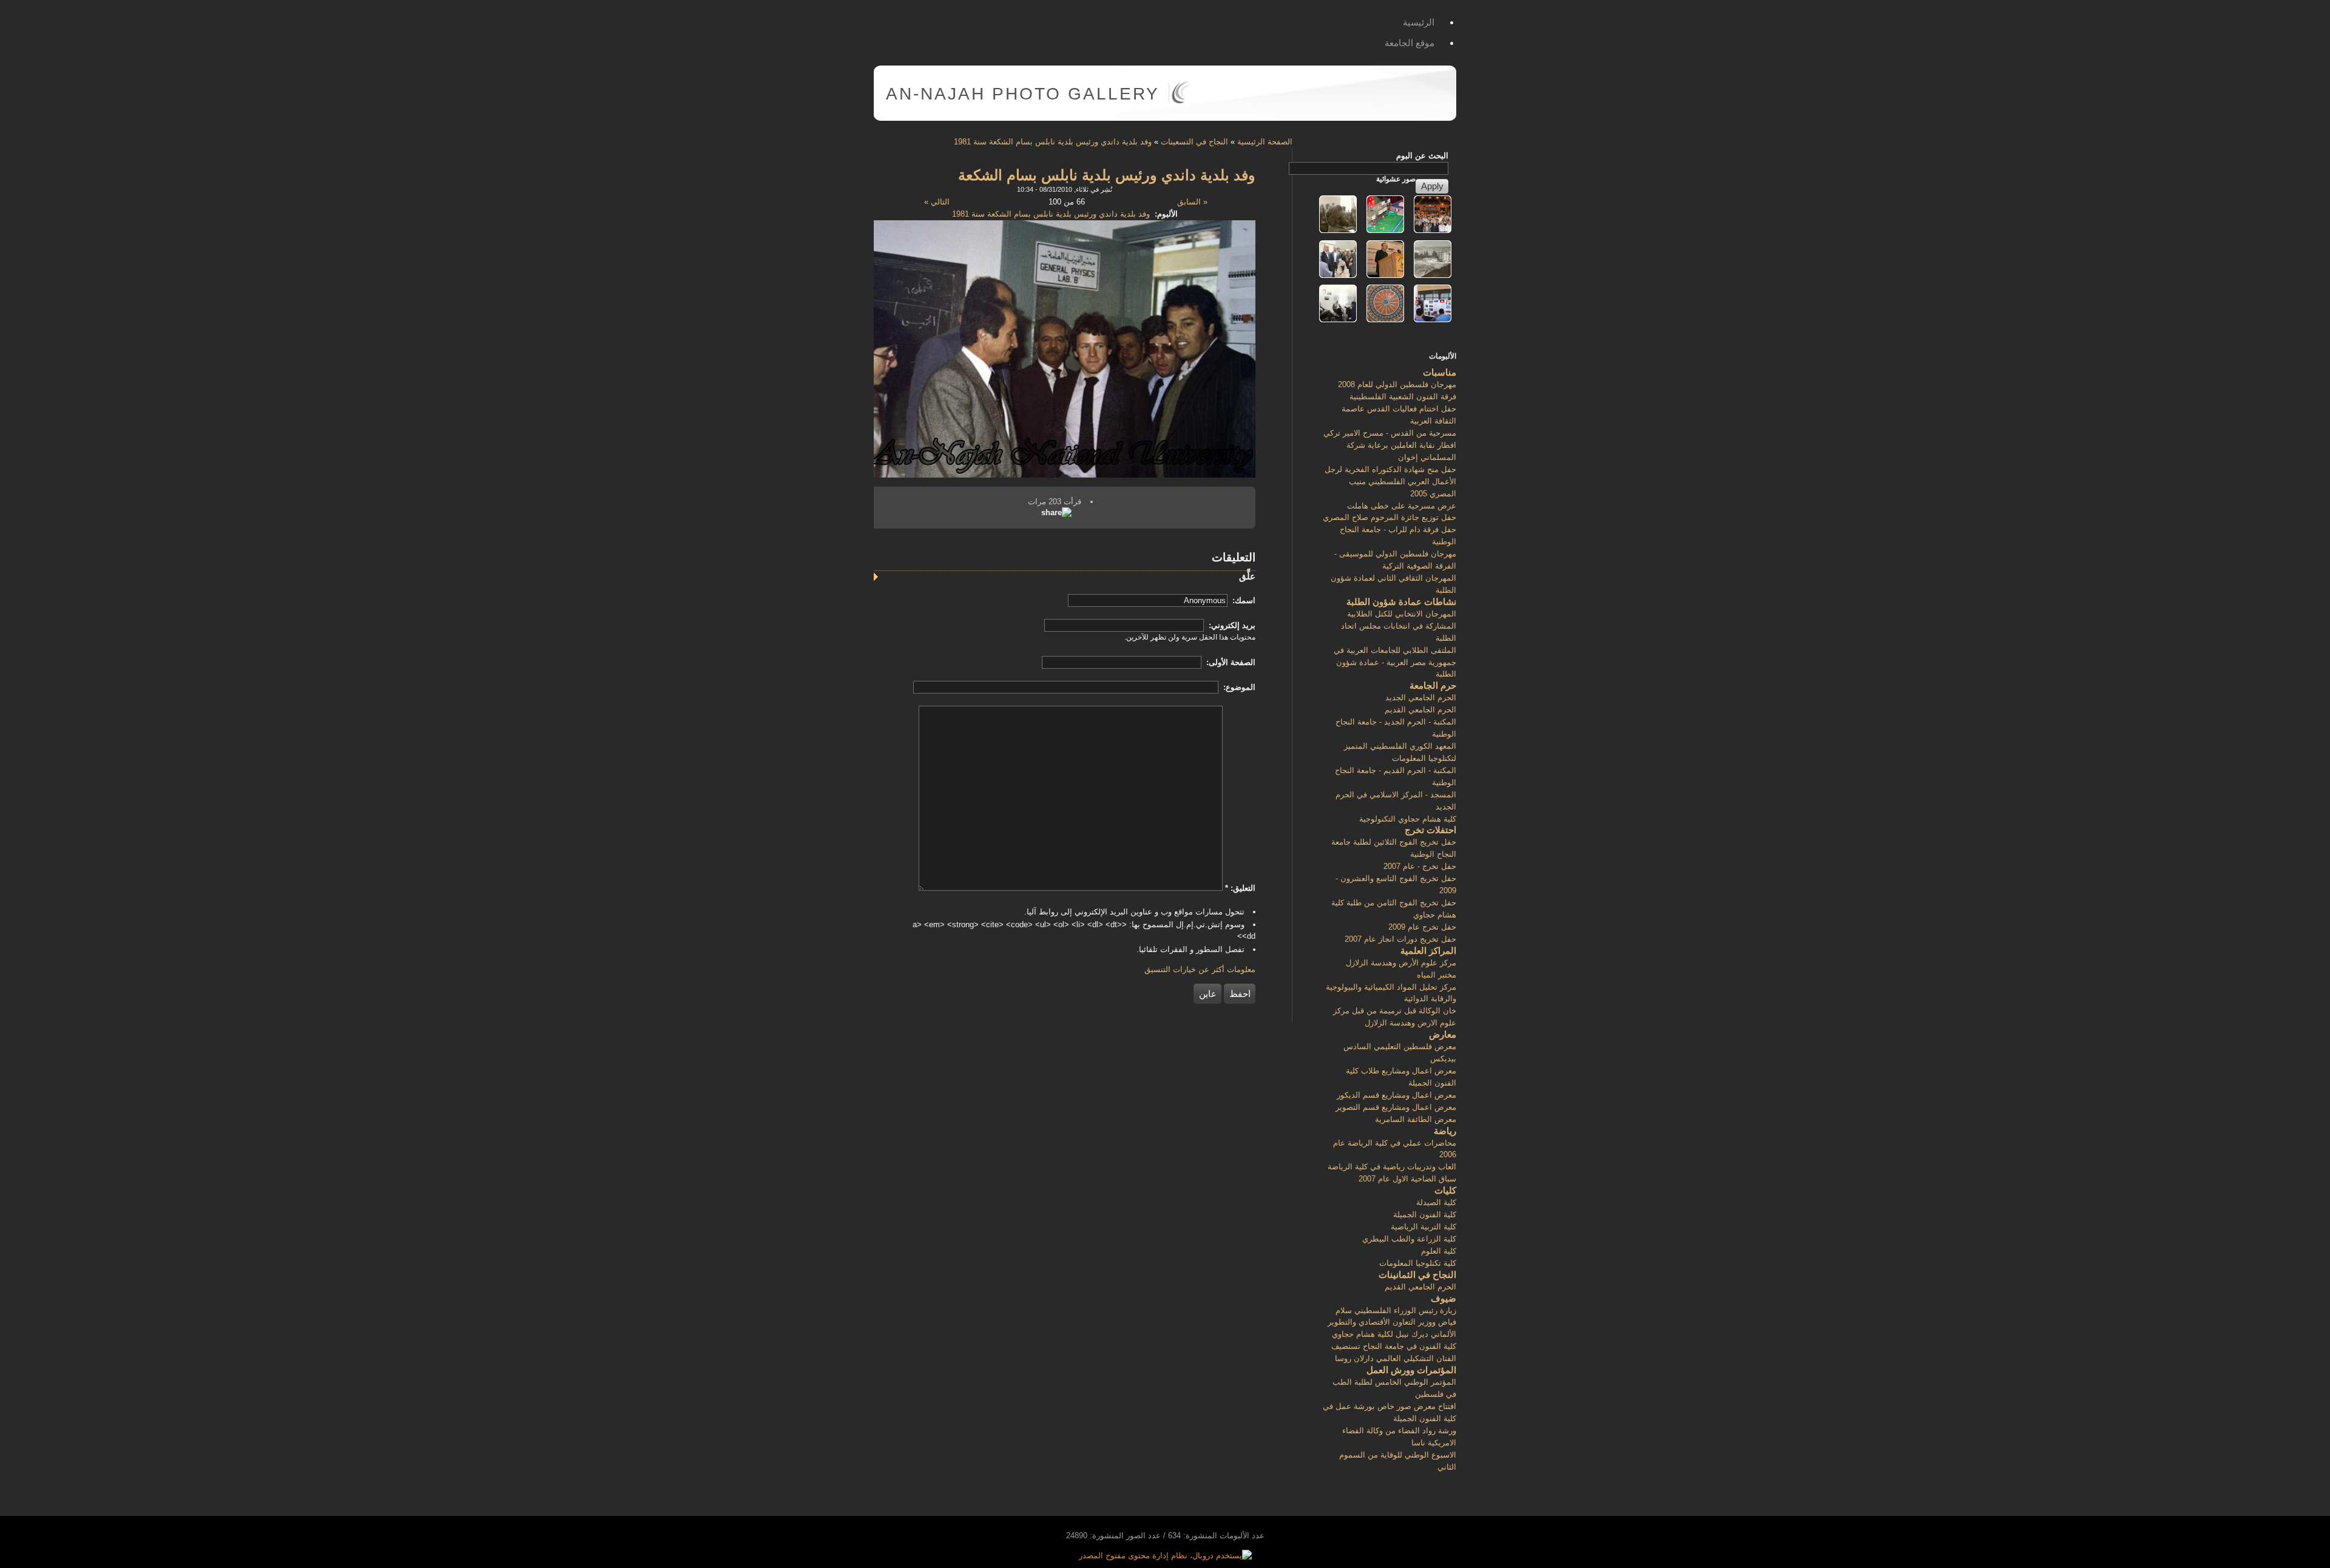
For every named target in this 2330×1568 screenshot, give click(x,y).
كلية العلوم (1439, 1251)
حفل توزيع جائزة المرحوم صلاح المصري (1390, 517)
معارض (1443, 1034)
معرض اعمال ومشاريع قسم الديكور (1396, 1095)
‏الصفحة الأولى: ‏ (1230, 662)
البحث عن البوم (1422, 156)
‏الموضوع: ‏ (1238, 687)
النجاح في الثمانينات (1417, 1275)
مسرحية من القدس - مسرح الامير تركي (1390, 433)
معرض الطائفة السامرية (1416, 1119)
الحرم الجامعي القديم (1420, 710)
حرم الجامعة (1433, 685)
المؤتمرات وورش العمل (1411, 1370)
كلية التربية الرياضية (1423, 1227)
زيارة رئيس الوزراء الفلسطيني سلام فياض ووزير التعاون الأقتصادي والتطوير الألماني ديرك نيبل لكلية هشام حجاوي (1392, 1323)
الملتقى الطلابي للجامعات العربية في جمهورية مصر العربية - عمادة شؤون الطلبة (1395, 662)
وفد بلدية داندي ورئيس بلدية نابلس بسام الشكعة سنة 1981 (1053, 142)
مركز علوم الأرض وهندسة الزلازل (1401, 963)
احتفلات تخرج (1430, 830)
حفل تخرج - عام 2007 (1420, 866)
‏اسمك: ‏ (1243, 600)
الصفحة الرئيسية (1265, 142)
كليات (1445, 1190)
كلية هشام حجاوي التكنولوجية (1408, 819)
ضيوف (1444, 1298)
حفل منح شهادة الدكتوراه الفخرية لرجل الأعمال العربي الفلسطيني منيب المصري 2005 (1390, 482)
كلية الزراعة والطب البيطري (1409, 1239)
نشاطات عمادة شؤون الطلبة (1401, 602)
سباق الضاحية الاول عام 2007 (1407, 1179)
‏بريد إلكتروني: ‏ (1231, 625)
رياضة (1445, 1131)
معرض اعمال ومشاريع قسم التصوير (1396, 1107)
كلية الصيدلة (1436, 1202)
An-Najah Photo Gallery (1023, 94)
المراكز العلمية (1428, 951)
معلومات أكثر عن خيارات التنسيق (1200, 969)
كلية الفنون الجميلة (1425, 1215)
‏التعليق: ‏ (1240, 888)
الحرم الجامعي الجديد (1421, 698)
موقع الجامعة (1410, 43)
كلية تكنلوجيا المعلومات (1418, 1263)
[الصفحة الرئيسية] (1180, 101)
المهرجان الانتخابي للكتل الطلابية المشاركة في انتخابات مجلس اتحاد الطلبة (1399, 626)
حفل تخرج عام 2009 (1422, 927)
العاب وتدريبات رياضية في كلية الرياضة (1392, 1167)
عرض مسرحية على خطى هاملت (1402, 506)
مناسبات (1440, 372)
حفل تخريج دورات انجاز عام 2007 (1400, 939)
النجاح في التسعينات (1194, 142)
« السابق (1192, 202)
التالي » (937, 202)
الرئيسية (1419, 22)
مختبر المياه (1437, 975)
